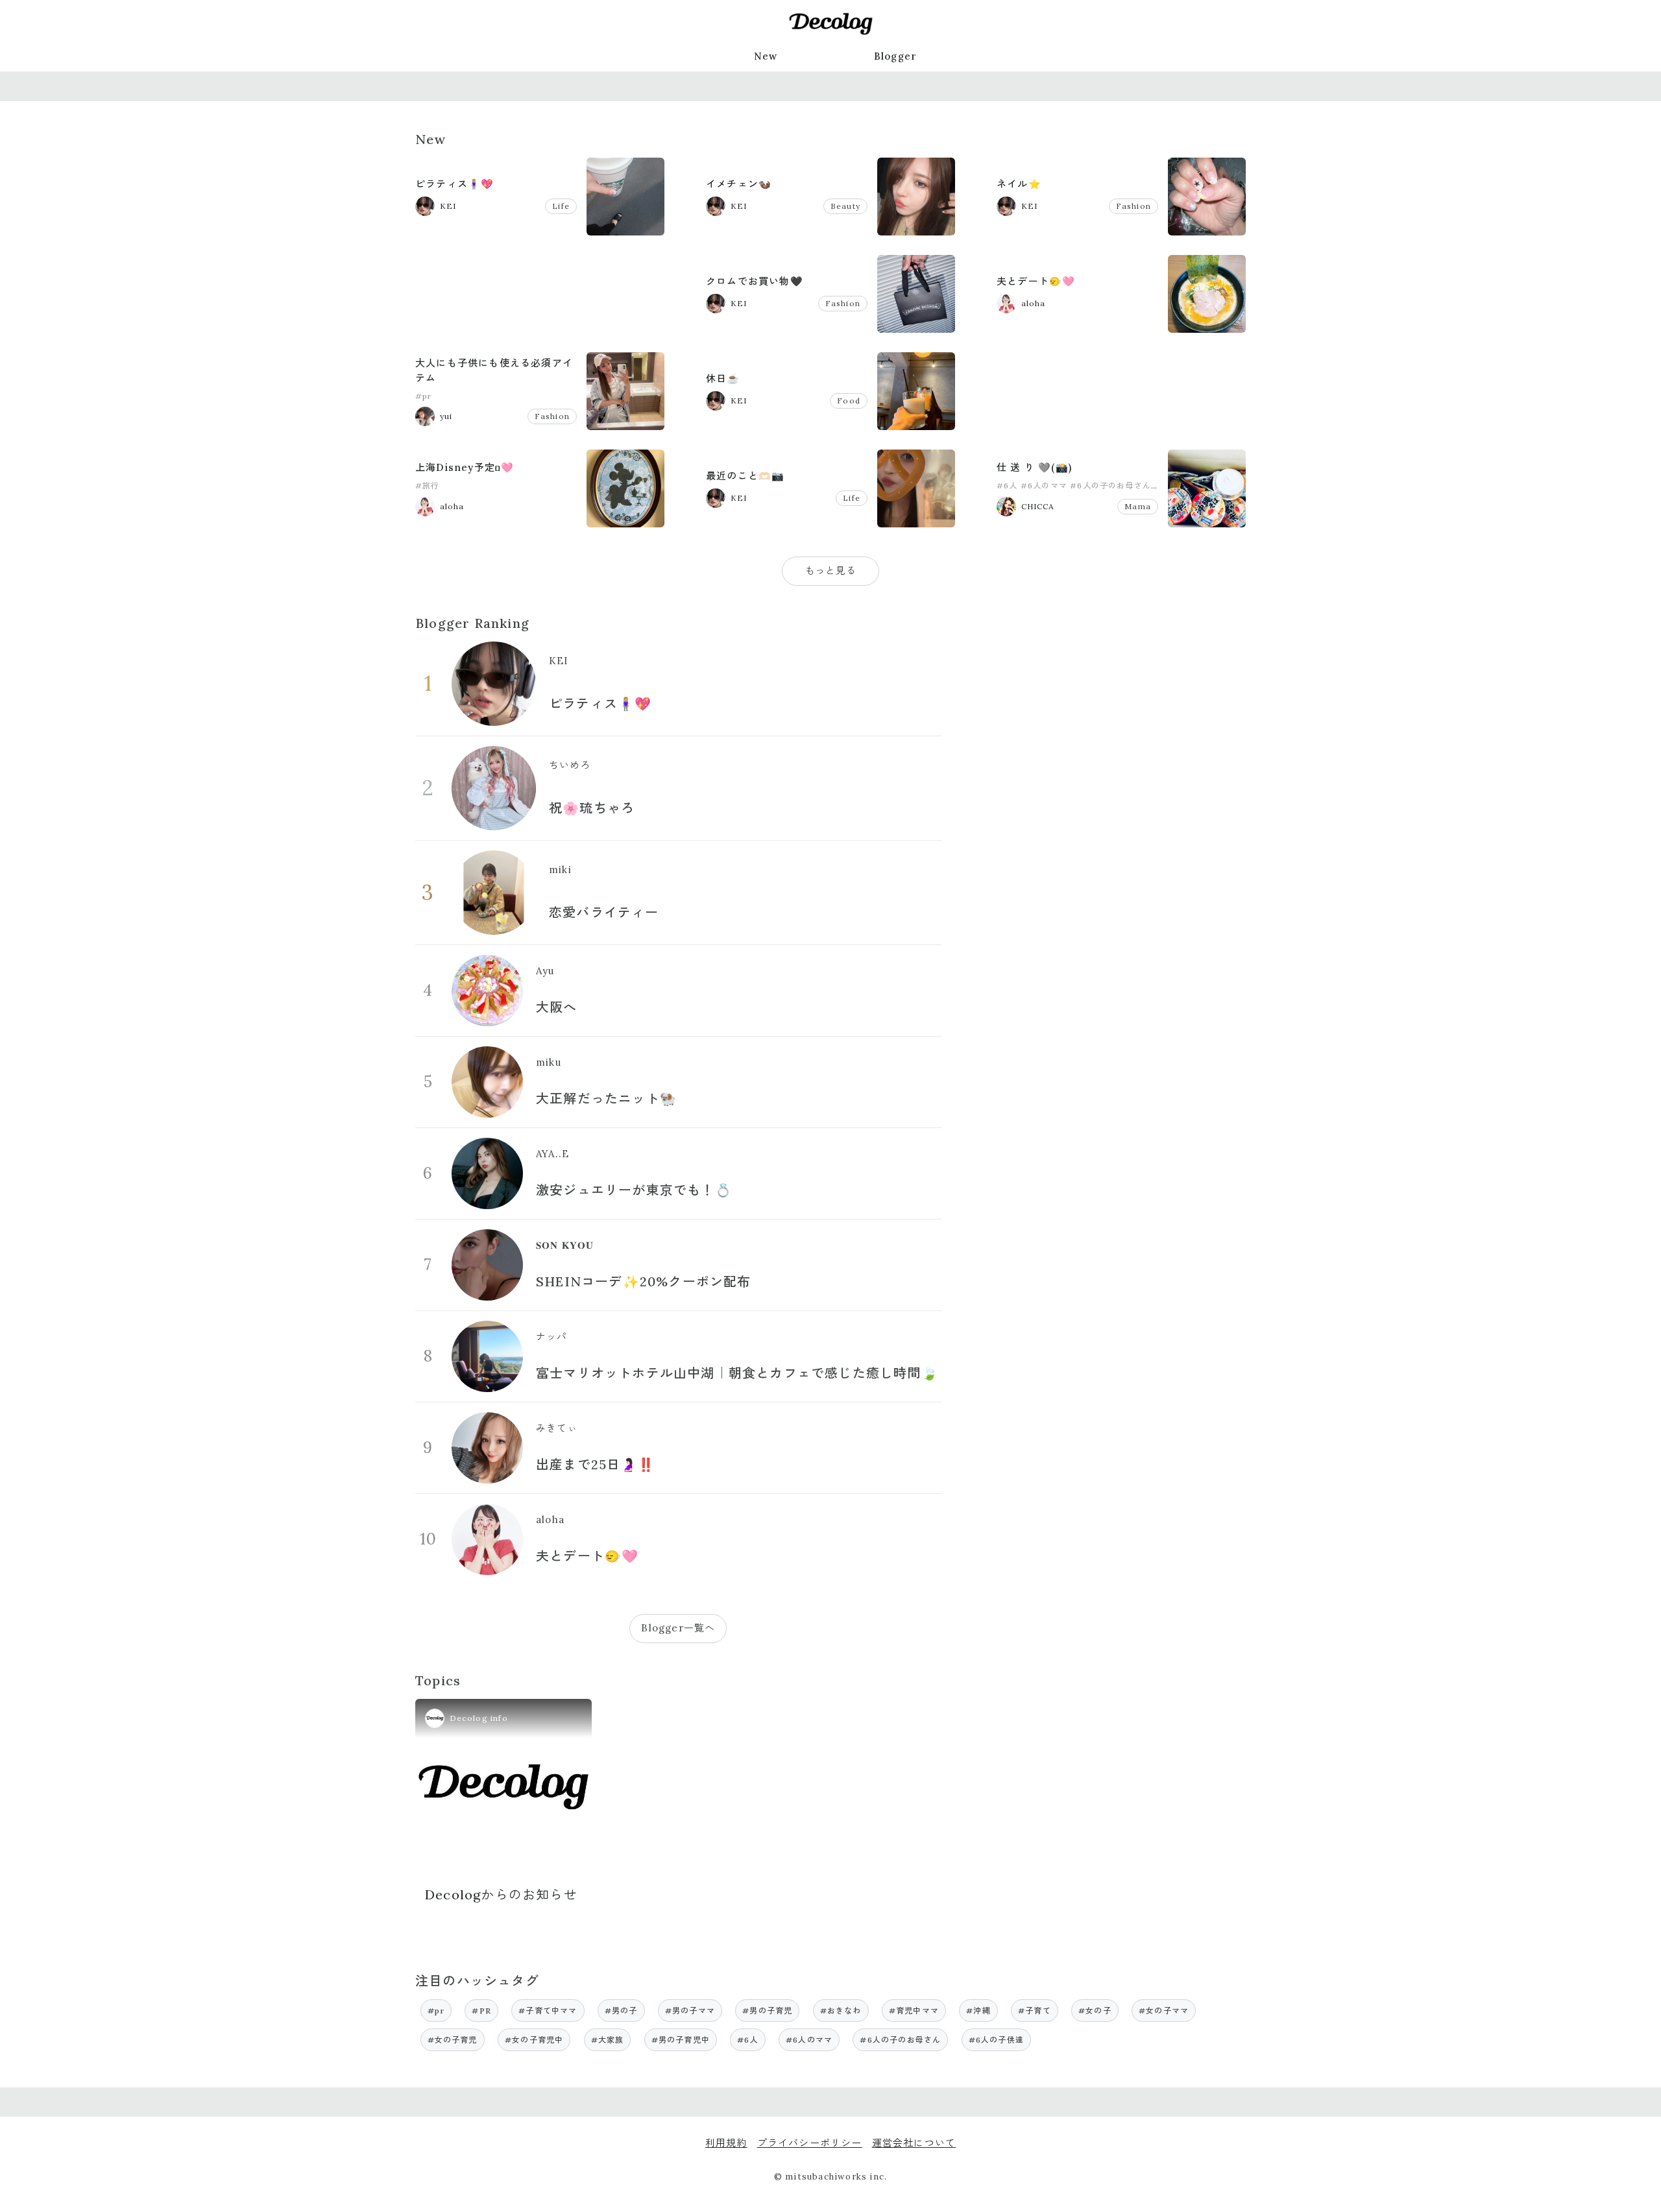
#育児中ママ (914, 2011)
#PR (481, 2011)
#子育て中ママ (548, 2011)
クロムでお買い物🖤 (755, 281)
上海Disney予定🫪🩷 (465, 467)
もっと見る (831, 571)
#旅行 (428, 486)
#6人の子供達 (996, 2040)
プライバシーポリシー (810, 2143)
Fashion (1134, 206)
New (766, 56)
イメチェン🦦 (739, 184)
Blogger (895, 56)
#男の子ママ (690, 2011)
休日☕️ (723, 379)
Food (849, 401)
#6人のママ (1044, 486)
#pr (424, 396)
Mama (1138, 506)
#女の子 (1095, 2011)
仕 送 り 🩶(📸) (1034, 467)
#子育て (1035, 2011)
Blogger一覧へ (678, 1628)
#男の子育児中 (681, 2040)
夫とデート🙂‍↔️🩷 (1036, 281)
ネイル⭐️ (1019, 184)
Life (561, 206)
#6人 (1007, 486)
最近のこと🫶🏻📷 (745, 476)
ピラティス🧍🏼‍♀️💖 (455, 184)
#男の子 (621, 2011)
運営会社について (914, 2143)
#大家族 (608, 2040)
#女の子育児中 (534, 2040)
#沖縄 (978, 2011)
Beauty (845, 206)
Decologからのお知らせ (501, 1894)
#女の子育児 (453, 2040)
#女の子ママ (1164, 2011)
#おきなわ (841, 2011)
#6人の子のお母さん (1110, 486)
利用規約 (726, 2143)
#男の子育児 (767, 2011)
